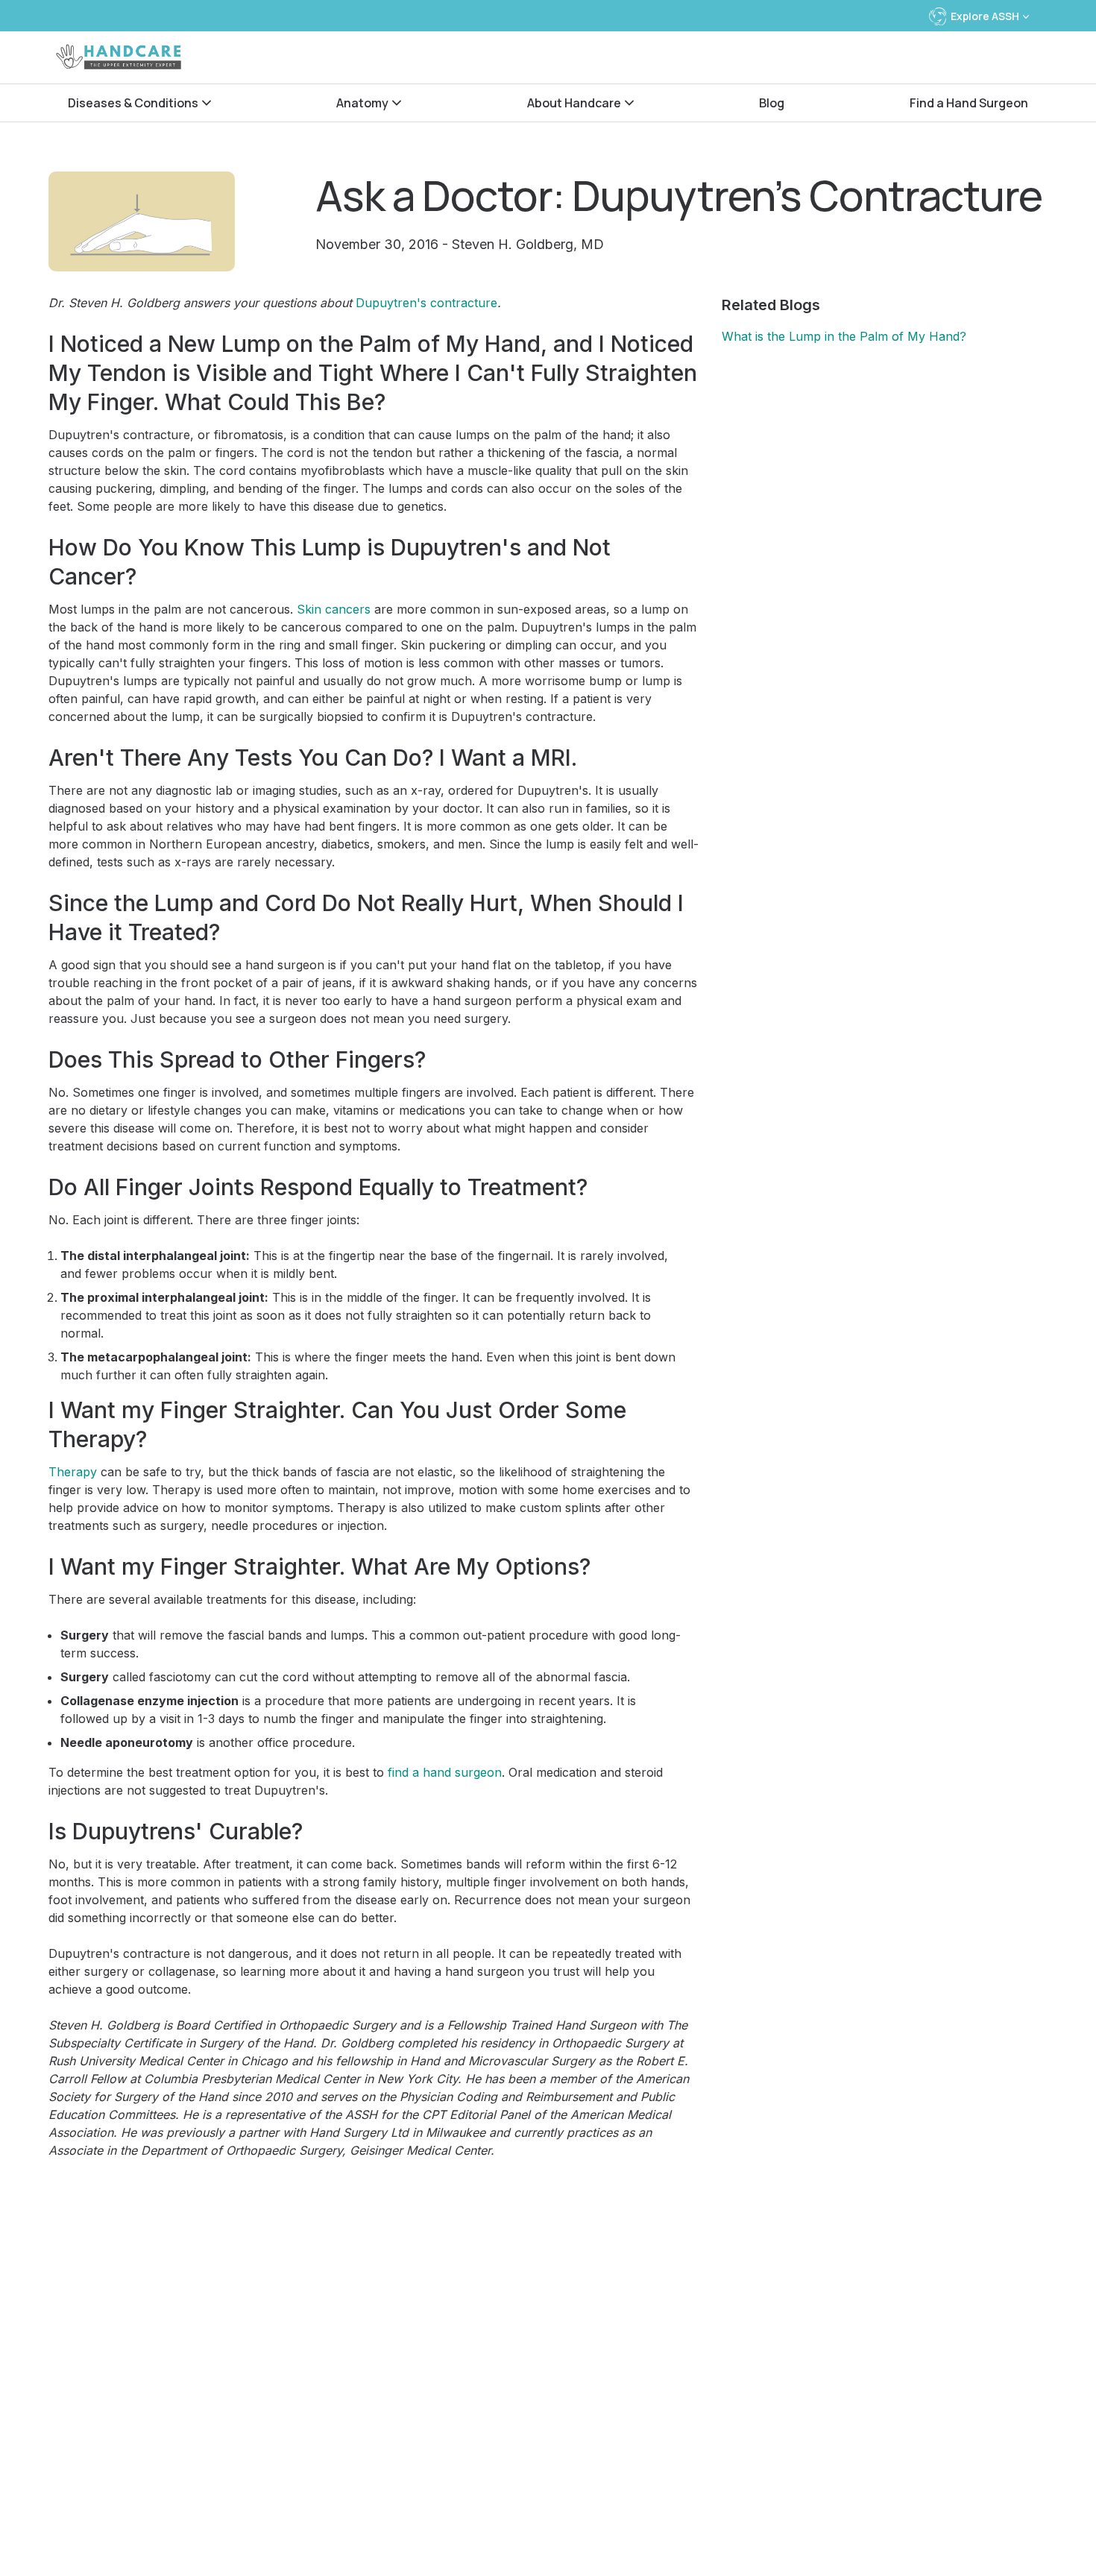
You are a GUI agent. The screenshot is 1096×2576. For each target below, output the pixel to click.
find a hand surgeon (445, 1772)
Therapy (73, 1472)
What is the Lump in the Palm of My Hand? (844, 336)
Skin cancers (334, 609)
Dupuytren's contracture (426, 303)
